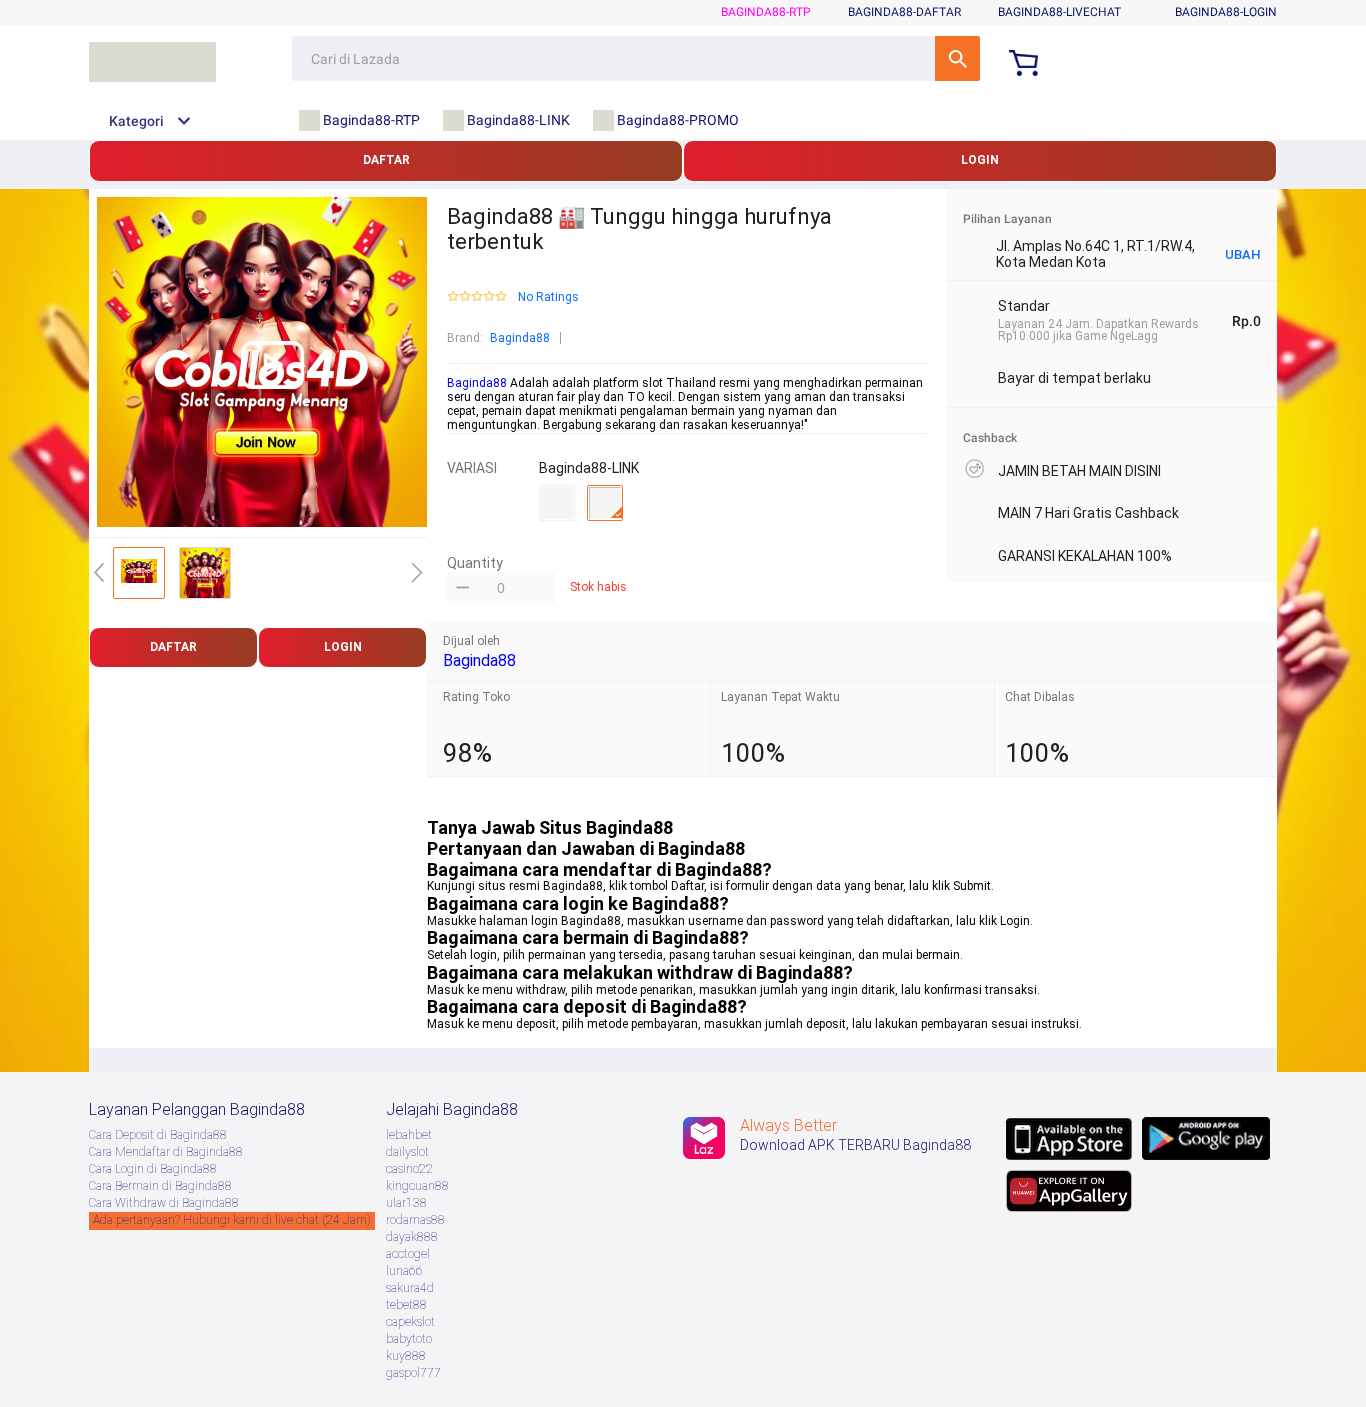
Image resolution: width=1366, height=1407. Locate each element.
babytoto (409, 1339)
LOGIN (980, 160)
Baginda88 (520, 338)
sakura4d (410, 1288)
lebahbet (409, 1135)
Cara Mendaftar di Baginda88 (166, 1152)
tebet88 (406, 1305)
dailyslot (407, 1152)
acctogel (408, 1254)
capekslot (410, 1322)
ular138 (406, 1203)
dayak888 (412, 1237)
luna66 (404, 1271)
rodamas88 (415, 1220)
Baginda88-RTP (766, 12)
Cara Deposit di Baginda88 (158, 1135)
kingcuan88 (417, 1186)
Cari (957, 58)
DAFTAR (386, 160)
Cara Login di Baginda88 (153, 1169)
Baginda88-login (1226, 12)
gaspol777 (413, 1373)
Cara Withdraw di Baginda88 (164, 1203)
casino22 (409, 1169)
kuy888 (406, 1356)
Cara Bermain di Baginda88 (160, 1186)
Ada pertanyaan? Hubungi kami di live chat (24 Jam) (232, 1220)
